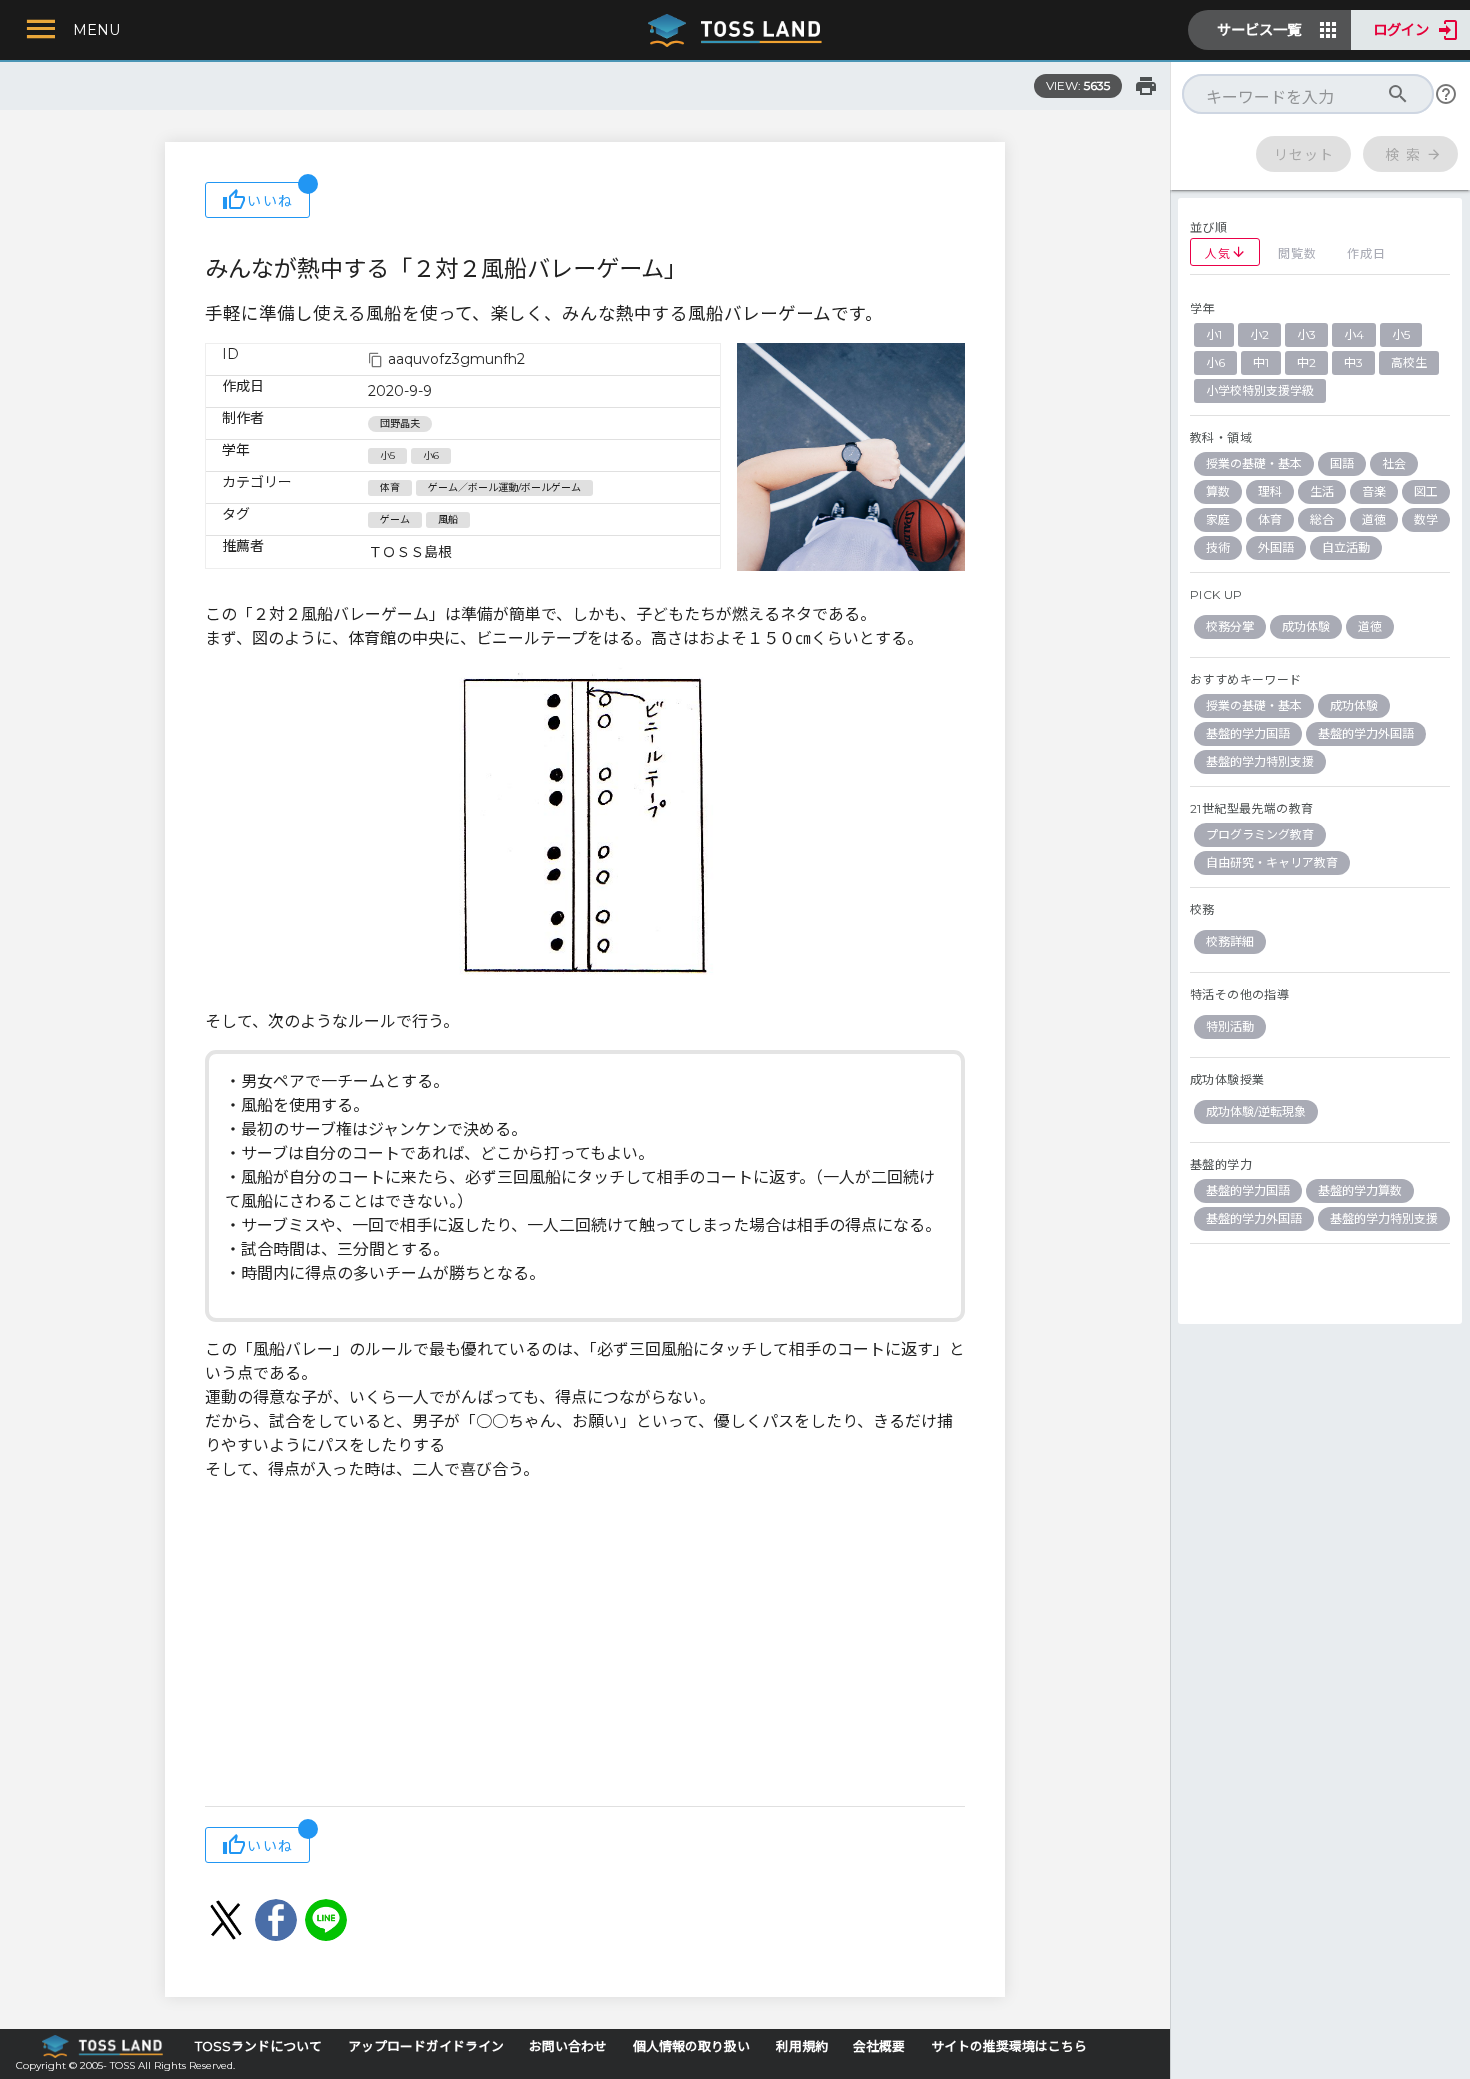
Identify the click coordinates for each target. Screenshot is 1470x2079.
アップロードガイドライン (426, 2046)
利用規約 (802, 2046)
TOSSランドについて (258, 2046)
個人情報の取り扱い (691, 2046)
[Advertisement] (585, 1646)
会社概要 (879, 2046)
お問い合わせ (568, 2046)
